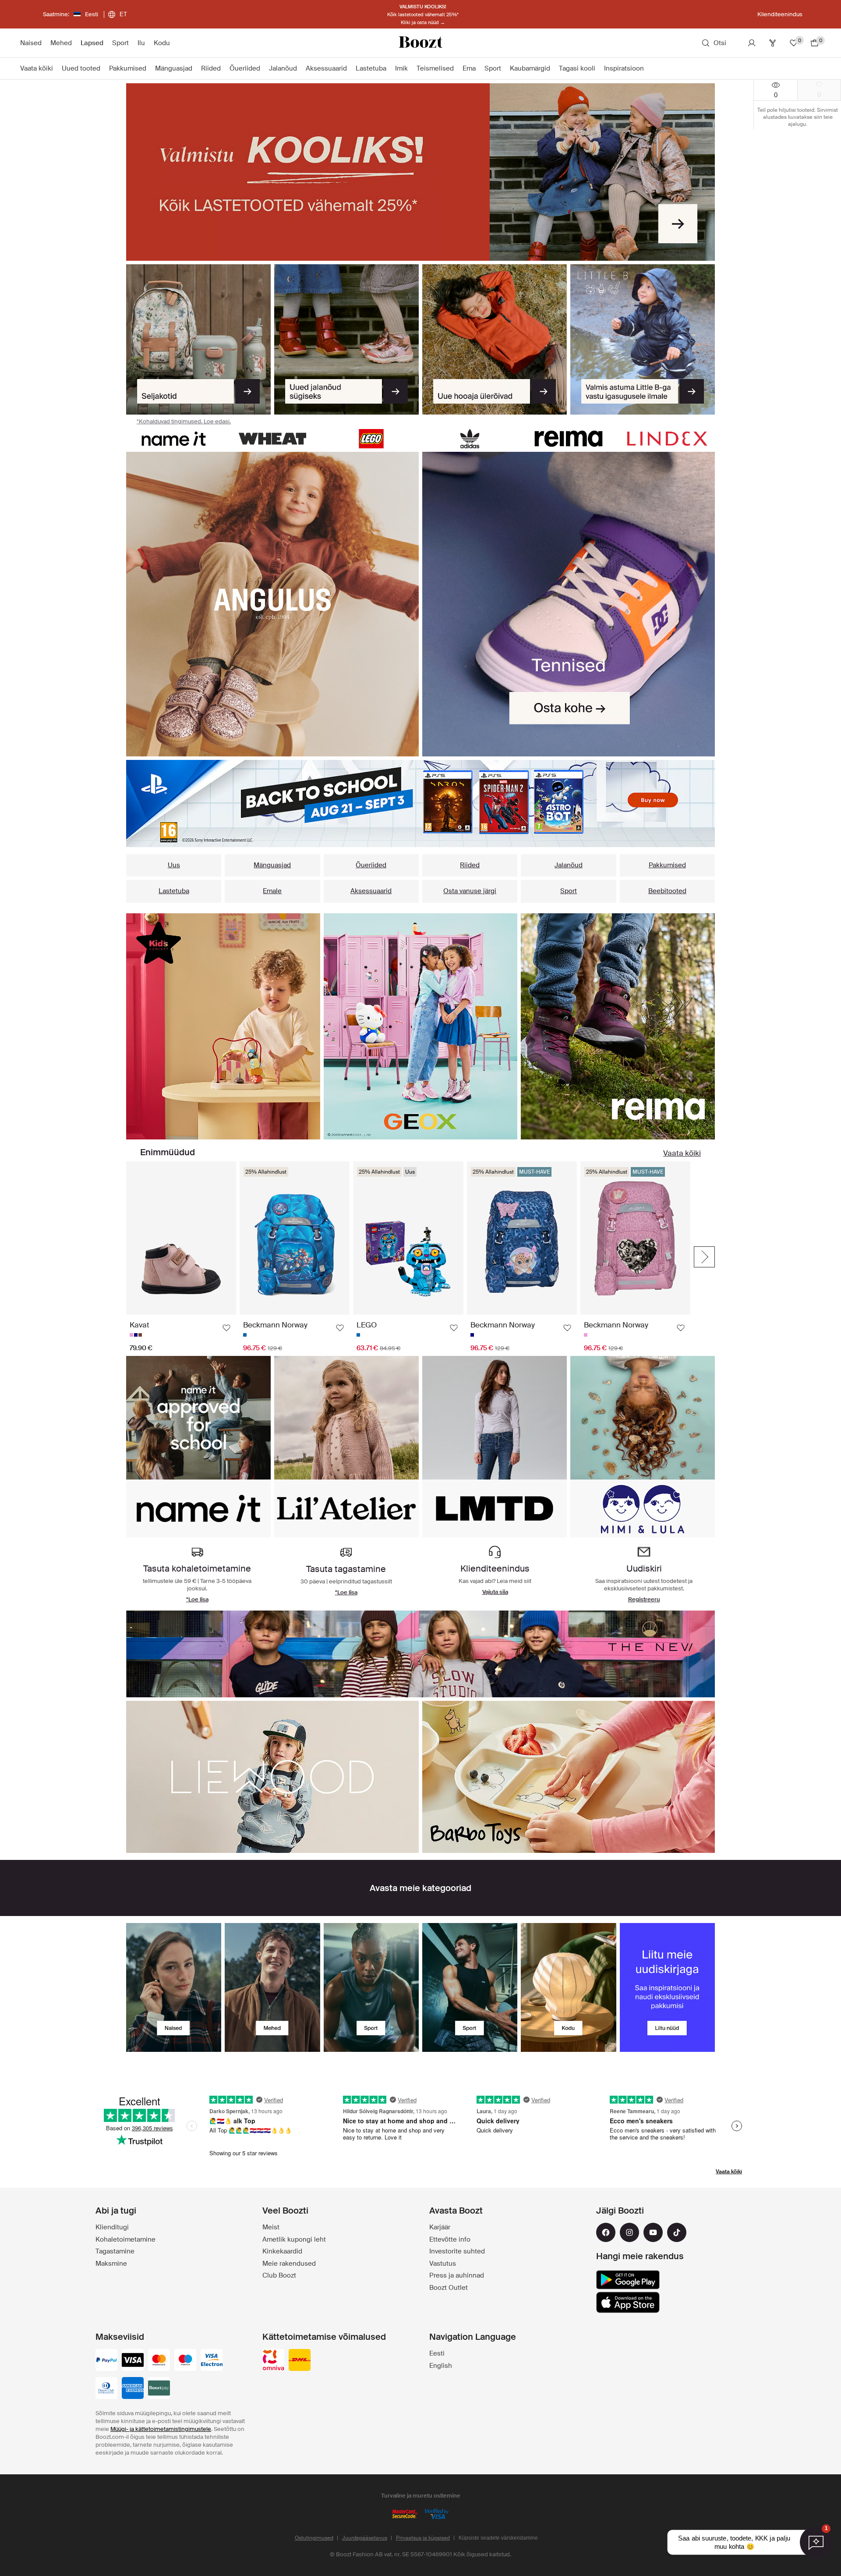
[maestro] (185, 2361)
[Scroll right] (704, 1257)
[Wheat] (272, 438)
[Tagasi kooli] (420, 172)
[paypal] (106, 2361)
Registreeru (644, 1599)
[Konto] (752, 43)
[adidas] (470, 438)
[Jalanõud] (346, 340)
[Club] (773, 43)
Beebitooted (667, 891)
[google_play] (628, 2280)
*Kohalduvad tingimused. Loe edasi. (184, 421)
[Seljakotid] (198, 340)
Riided (470, 865)
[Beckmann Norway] (569, 1777)
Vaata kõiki (682, 1153)
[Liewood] (272, 1777)
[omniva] (273, 2361)
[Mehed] (272, 1988)
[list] (272, 604)
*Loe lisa (197, 1599)
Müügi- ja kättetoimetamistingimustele (161, 2429)
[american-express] (133, 2389)
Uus (174, 865)
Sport (569, 891)
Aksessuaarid (371, 891)
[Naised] (174, 1988)
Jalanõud (569, 865)
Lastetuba (174, 891)
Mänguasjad (272, 865)
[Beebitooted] (618, 1026)
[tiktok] (677, 2232)
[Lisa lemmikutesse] (226, 1328)
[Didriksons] (420, 1654)
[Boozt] (420, 43)
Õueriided (371, 865)
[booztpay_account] (159, 2389)
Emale (272, 891)
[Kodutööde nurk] (421, 1026)
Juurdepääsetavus (365, 2538)
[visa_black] (133, 2361)
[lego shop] (371, 438)
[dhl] (300, 2361)
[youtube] (653, 2232)
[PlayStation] (420, 804)
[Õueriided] (495, 340)
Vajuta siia (495, 1592)
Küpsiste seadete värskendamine (498, 2538)
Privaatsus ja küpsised (423, 2538)
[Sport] (371, 1988)
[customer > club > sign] (667, 1988)
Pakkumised (667, 865)
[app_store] (628, 2303)
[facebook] (606, 2232)
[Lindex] (667, 438)
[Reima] (568, 438)
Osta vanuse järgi (470, 891)
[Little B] (643, 340)
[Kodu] (568, 1988)
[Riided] (223, 1026)
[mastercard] (159, 2361)
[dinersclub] (106, 2389)
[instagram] (629, 2232)
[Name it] (174, 438)
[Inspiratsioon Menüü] (648, 69)
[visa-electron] (212, 2361)
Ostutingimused (314, 2538)
